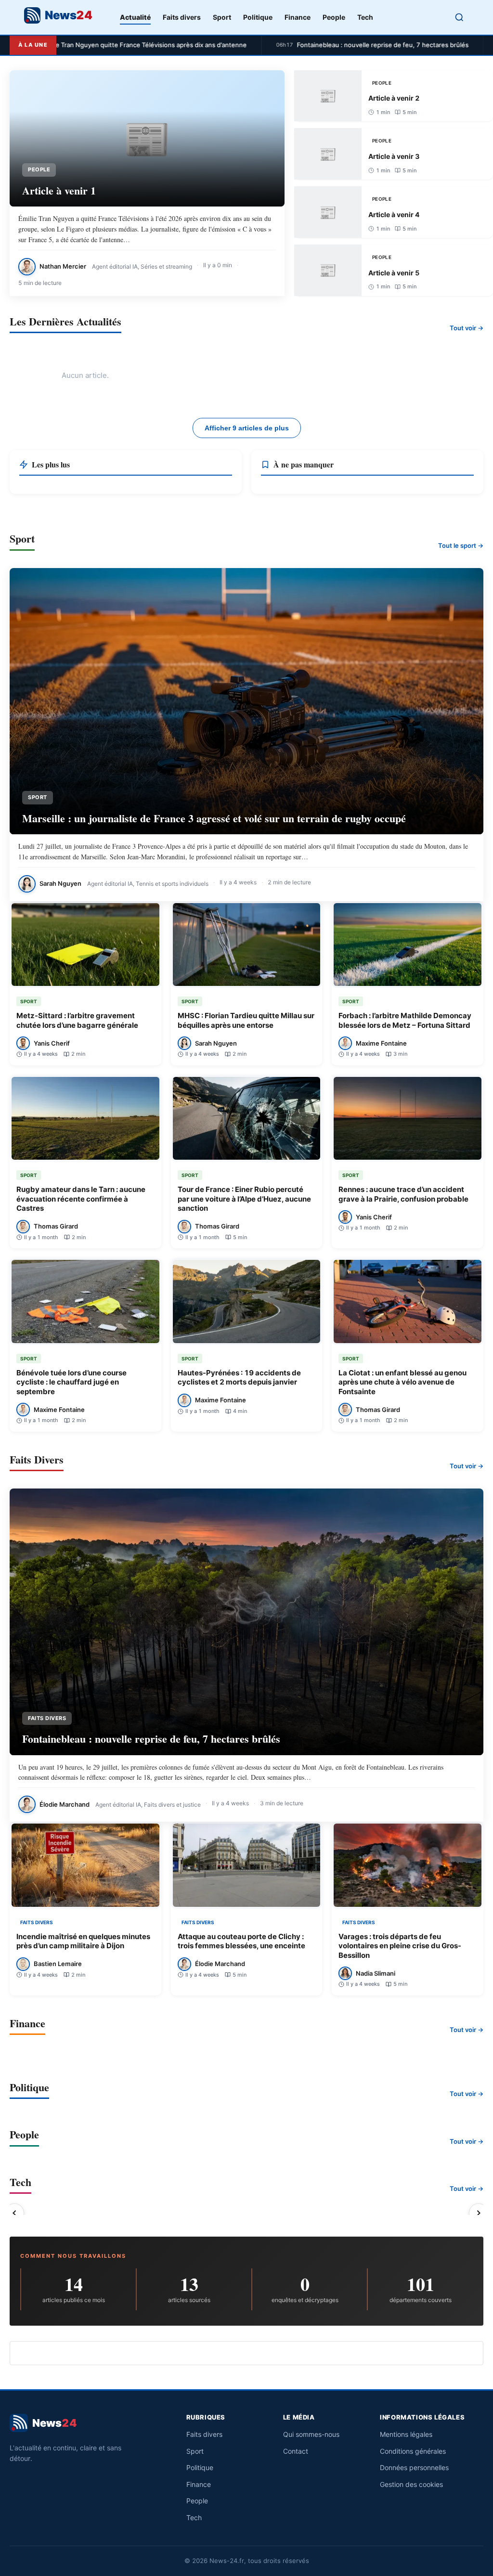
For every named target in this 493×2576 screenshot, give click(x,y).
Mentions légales (406, 2434)
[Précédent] (14, 2213)
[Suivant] (479, 2213)
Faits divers (182, 17)
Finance (298, 17)
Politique (258, 17)
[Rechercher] (459, 17)
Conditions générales (413, 2451)
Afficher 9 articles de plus (247, 428)
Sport (222, 17)
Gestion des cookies (411, 2484)
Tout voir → (467, 328)
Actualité (135, 17)
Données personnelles (414, 2467)
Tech (365, 17)
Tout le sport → (461, 545)
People (334, 17)
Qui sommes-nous (311, 2434)
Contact (296, 2451)
